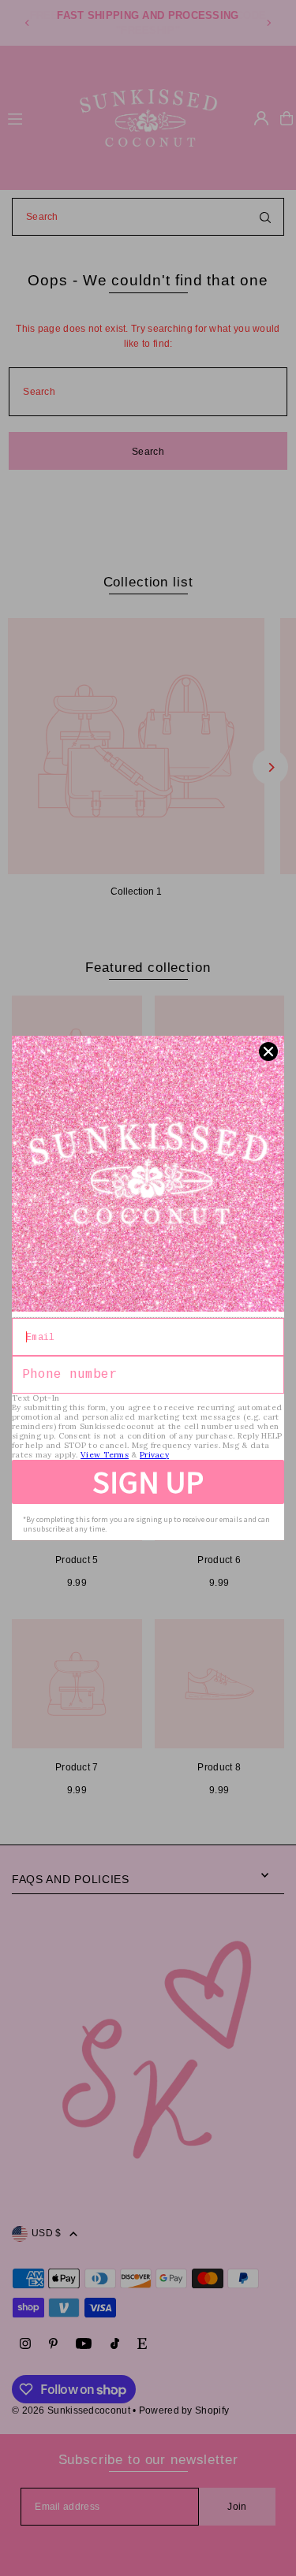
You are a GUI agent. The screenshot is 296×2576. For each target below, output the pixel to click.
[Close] (268, 1052)
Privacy (154, 1455)
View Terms (105, 1455)
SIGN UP (148, 1482)
